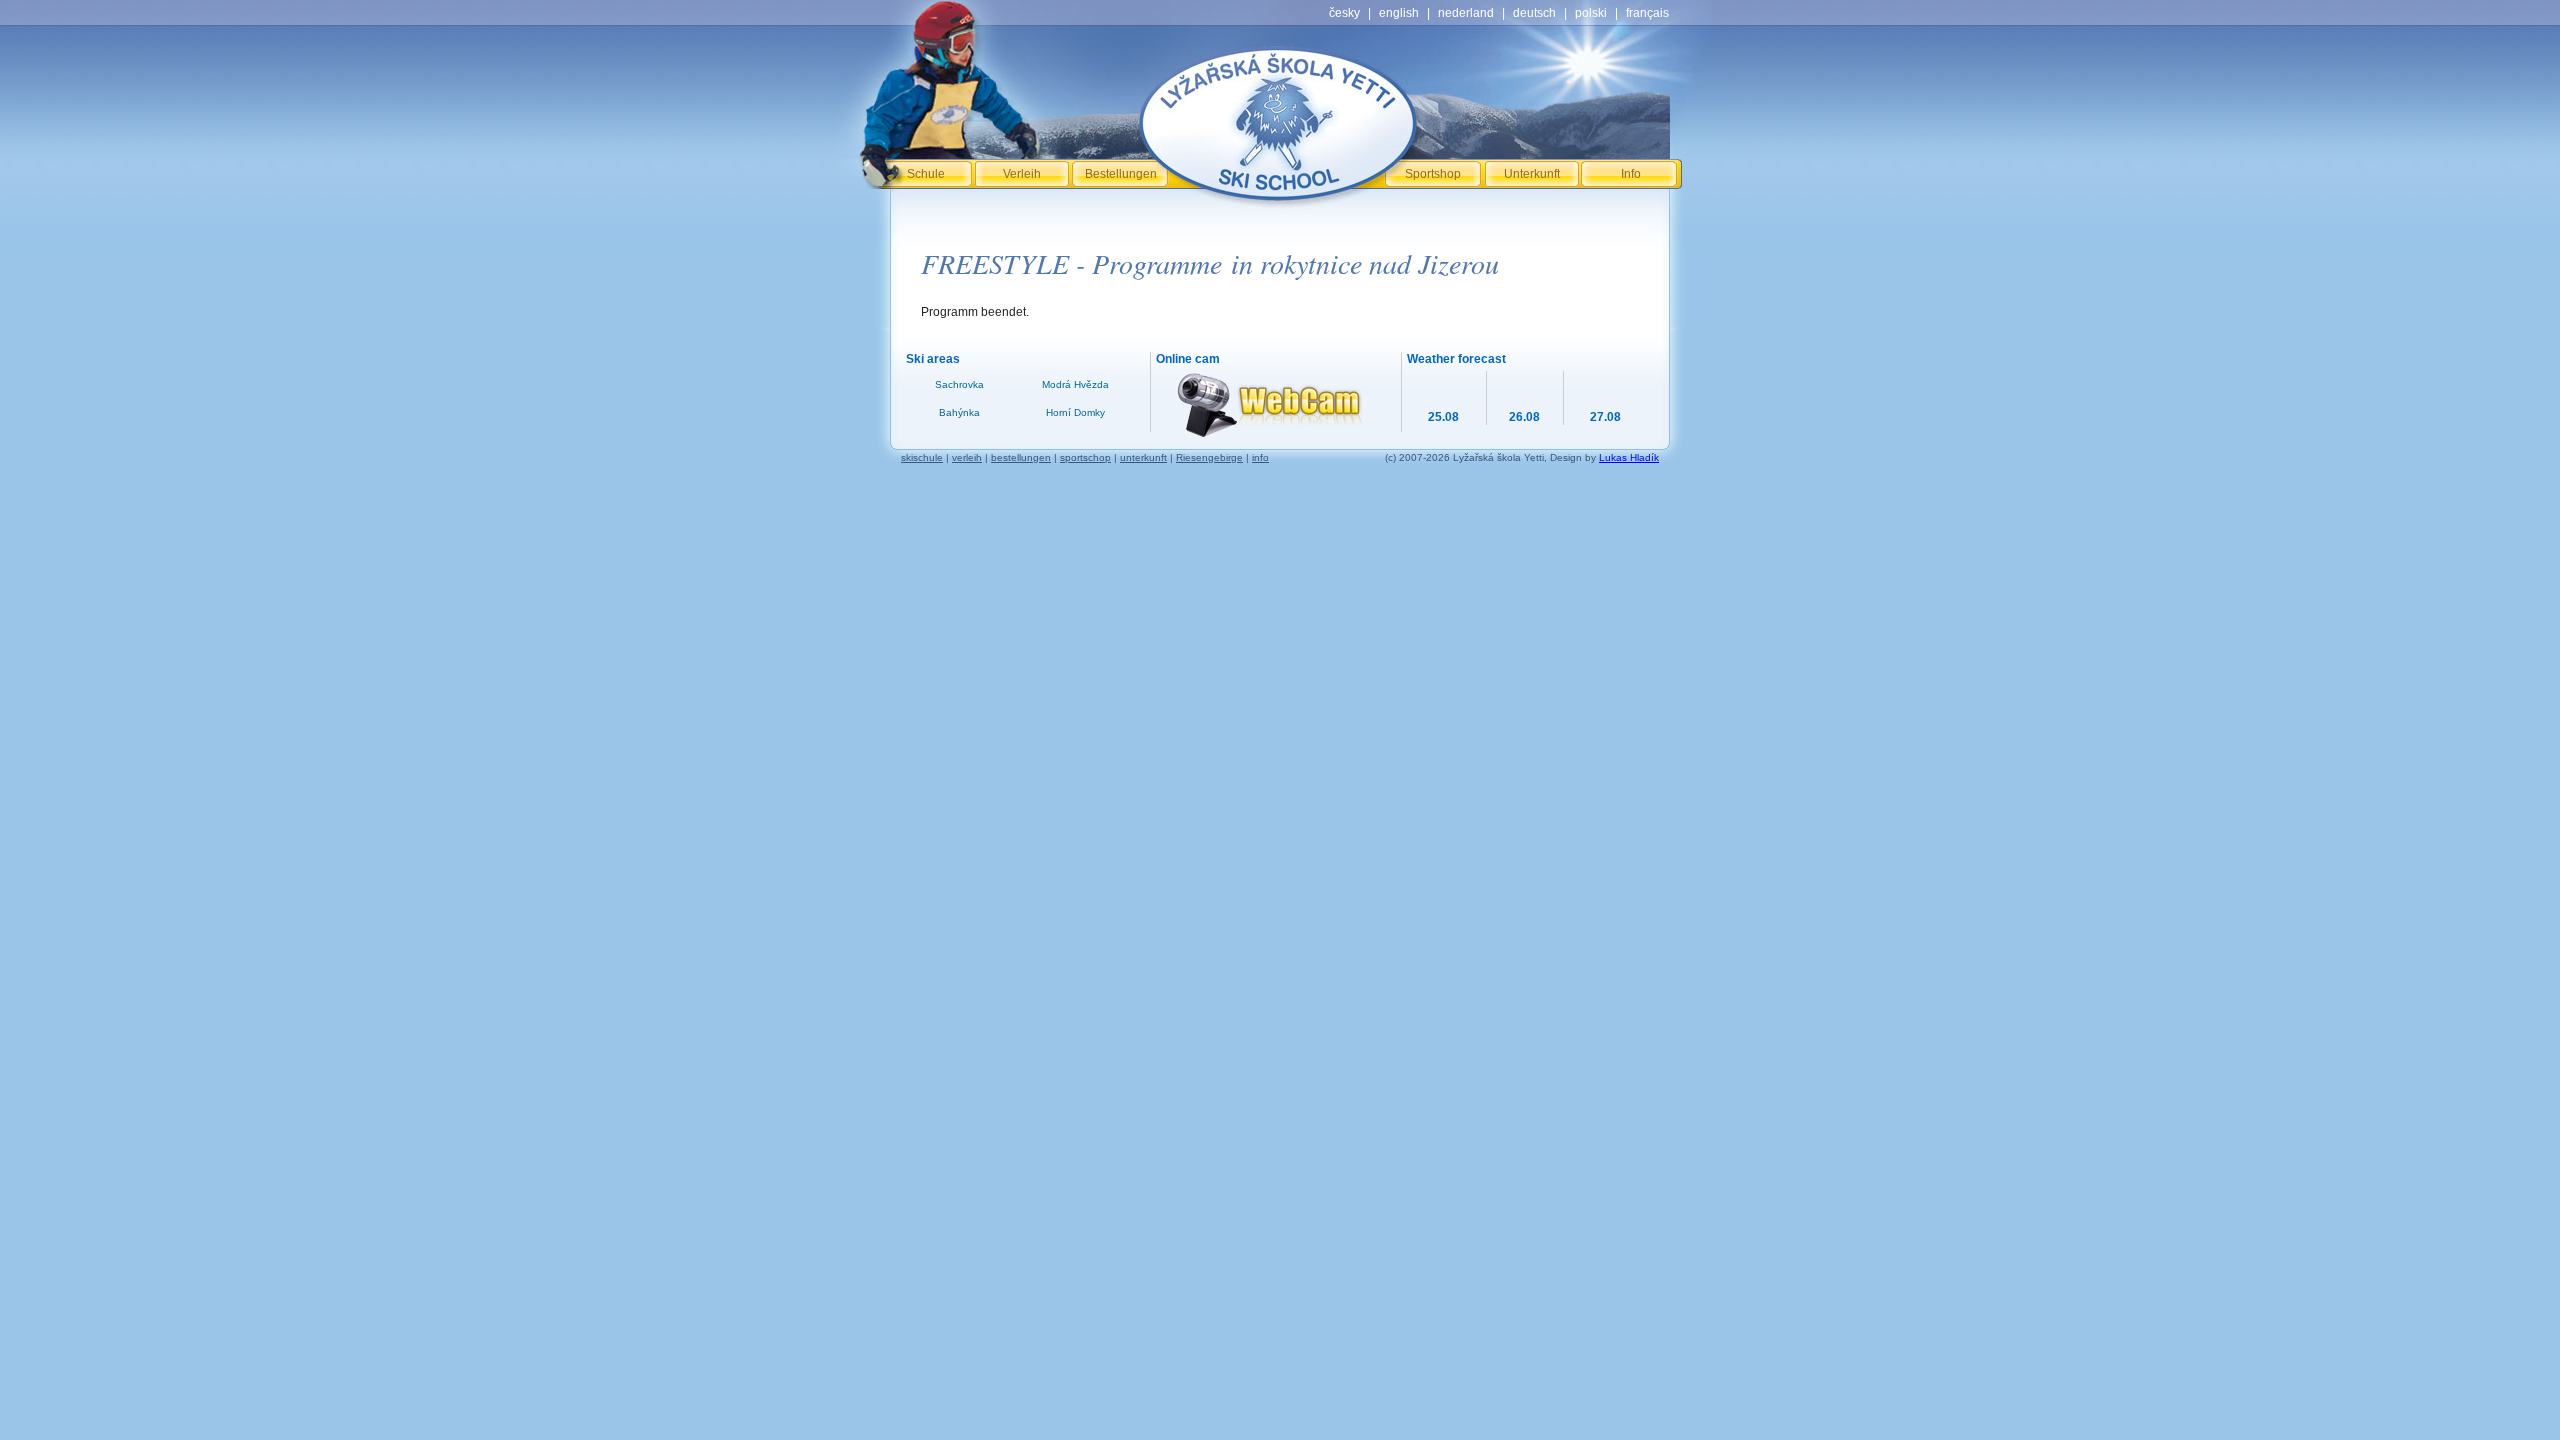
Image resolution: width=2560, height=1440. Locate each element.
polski (1591, 13)
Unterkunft (1532, 174)
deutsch (1534, 13)
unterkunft (1143, 457)
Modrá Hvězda (1075, 384)
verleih (967, 457)
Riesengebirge (1209, 457)
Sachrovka (959, 384)
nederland (1466, 13)
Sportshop (1433, 174)
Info (1631, 174)
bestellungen (1021, 457)
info (1260, 457)
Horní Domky (1075, 412)
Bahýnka (959, 412)
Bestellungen (1121, 174)
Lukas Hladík (1629, 457)
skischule (922, 457)
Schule (926, 174)
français (1647, 13)
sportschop (1085, 457)
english (1399, 13)
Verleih (1022, 174)
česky (1344, 13)
